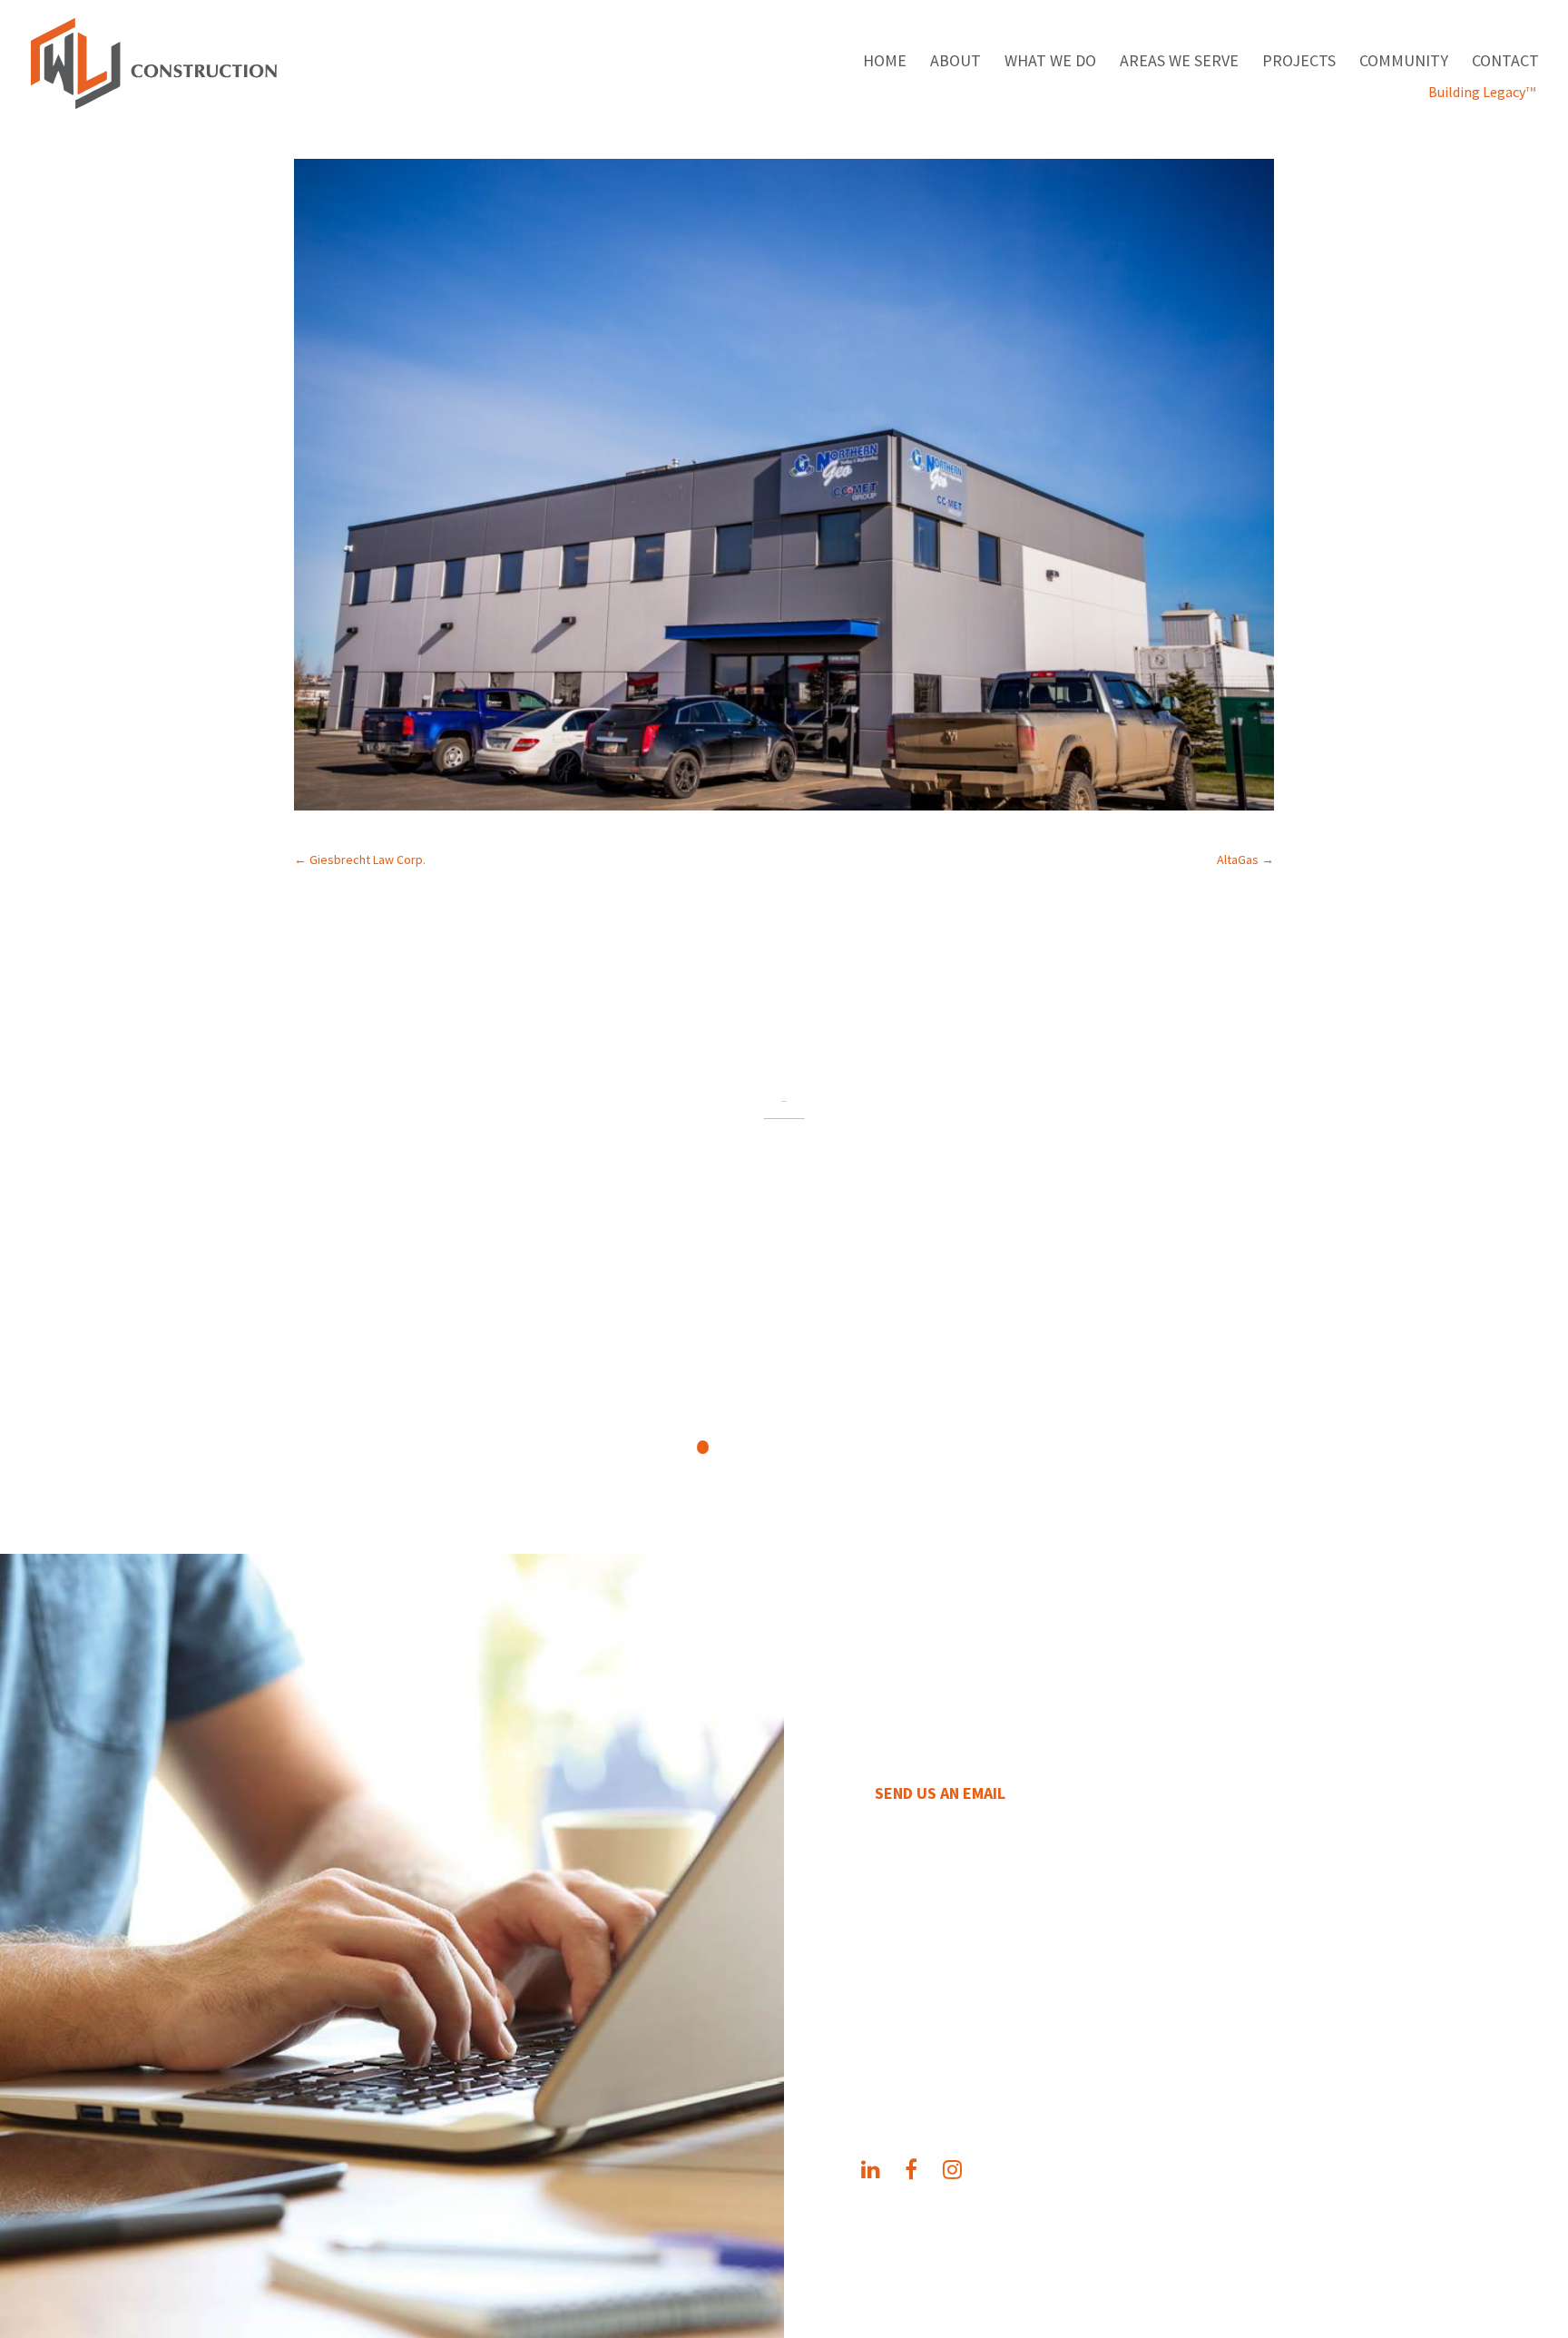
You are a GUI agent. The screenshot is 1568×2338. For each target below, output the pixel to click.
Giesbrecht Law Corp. (360, 860)
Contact (1505, 63)
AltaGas (1245, 860)
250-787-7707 (938, 1944)
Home (885, 63)
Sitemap (1208, 2238)
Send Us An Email (940, 1793)
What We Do (1050, 63)
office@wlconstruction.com (1030, 1980)
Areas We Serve (1179, 63)
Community (1404, 63)
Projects (1299, 63)
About (955, 63)
